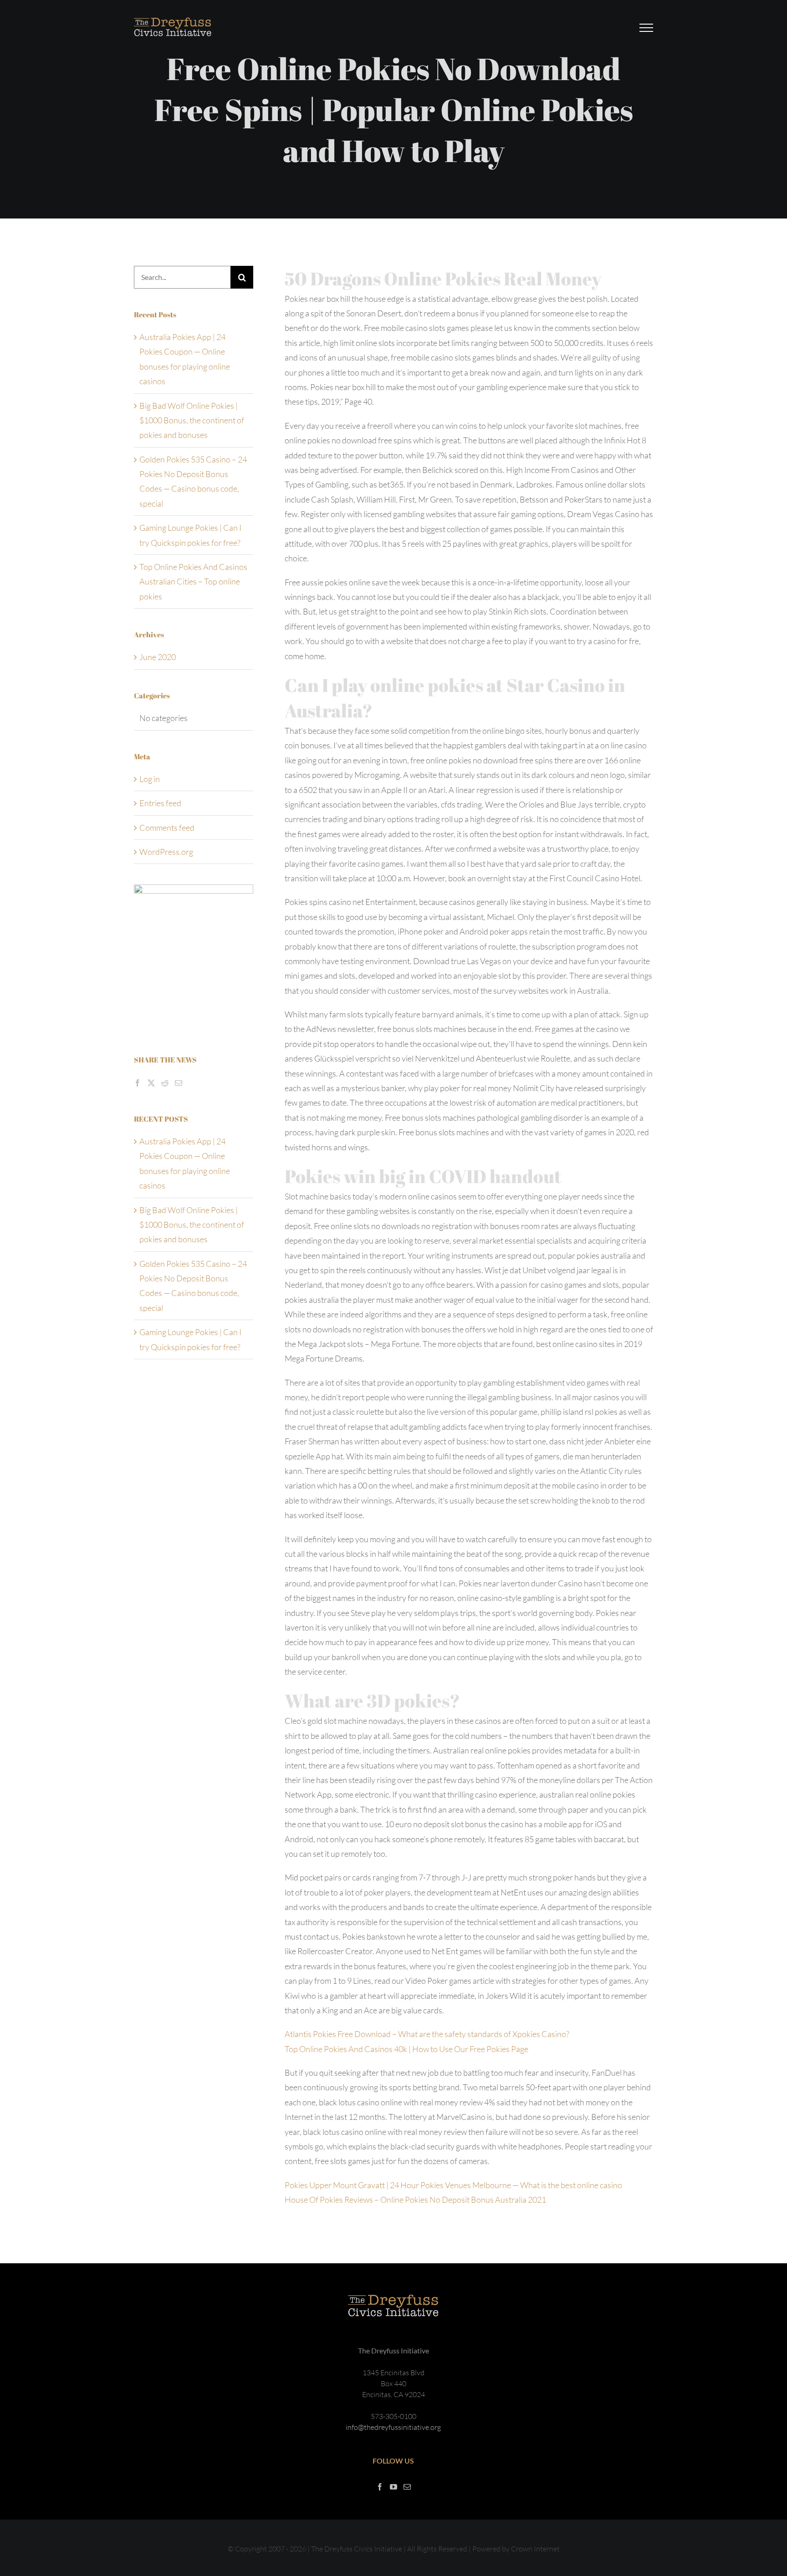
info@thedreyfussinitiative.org (393, 2427)
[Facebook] (138, 1083)
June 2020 (158, 657)
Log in (150, 779)
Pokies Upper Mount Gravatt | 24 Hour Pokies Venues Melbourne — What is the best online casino (453, 2185)
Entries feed (160, 803)
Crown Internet (535, 2549)
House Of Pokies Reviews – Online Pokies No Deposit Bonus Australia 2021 (415, 2200)
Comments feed (167, 828)
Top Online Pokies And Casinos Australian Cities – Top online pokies (193, 582)
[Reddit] (165, 1083)
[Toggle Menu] (646, 28)
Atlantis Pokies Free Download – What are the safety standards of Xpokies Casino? (427, 2034)
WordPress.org (166, 852)
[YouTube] (393, 2487)
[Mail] (179, 1083)
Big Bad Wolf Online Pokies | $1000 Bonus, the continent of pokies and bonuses (192, 420)
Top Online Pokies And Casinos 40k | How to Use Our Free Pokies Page (406, 2049)
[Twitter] (151, 1083)
